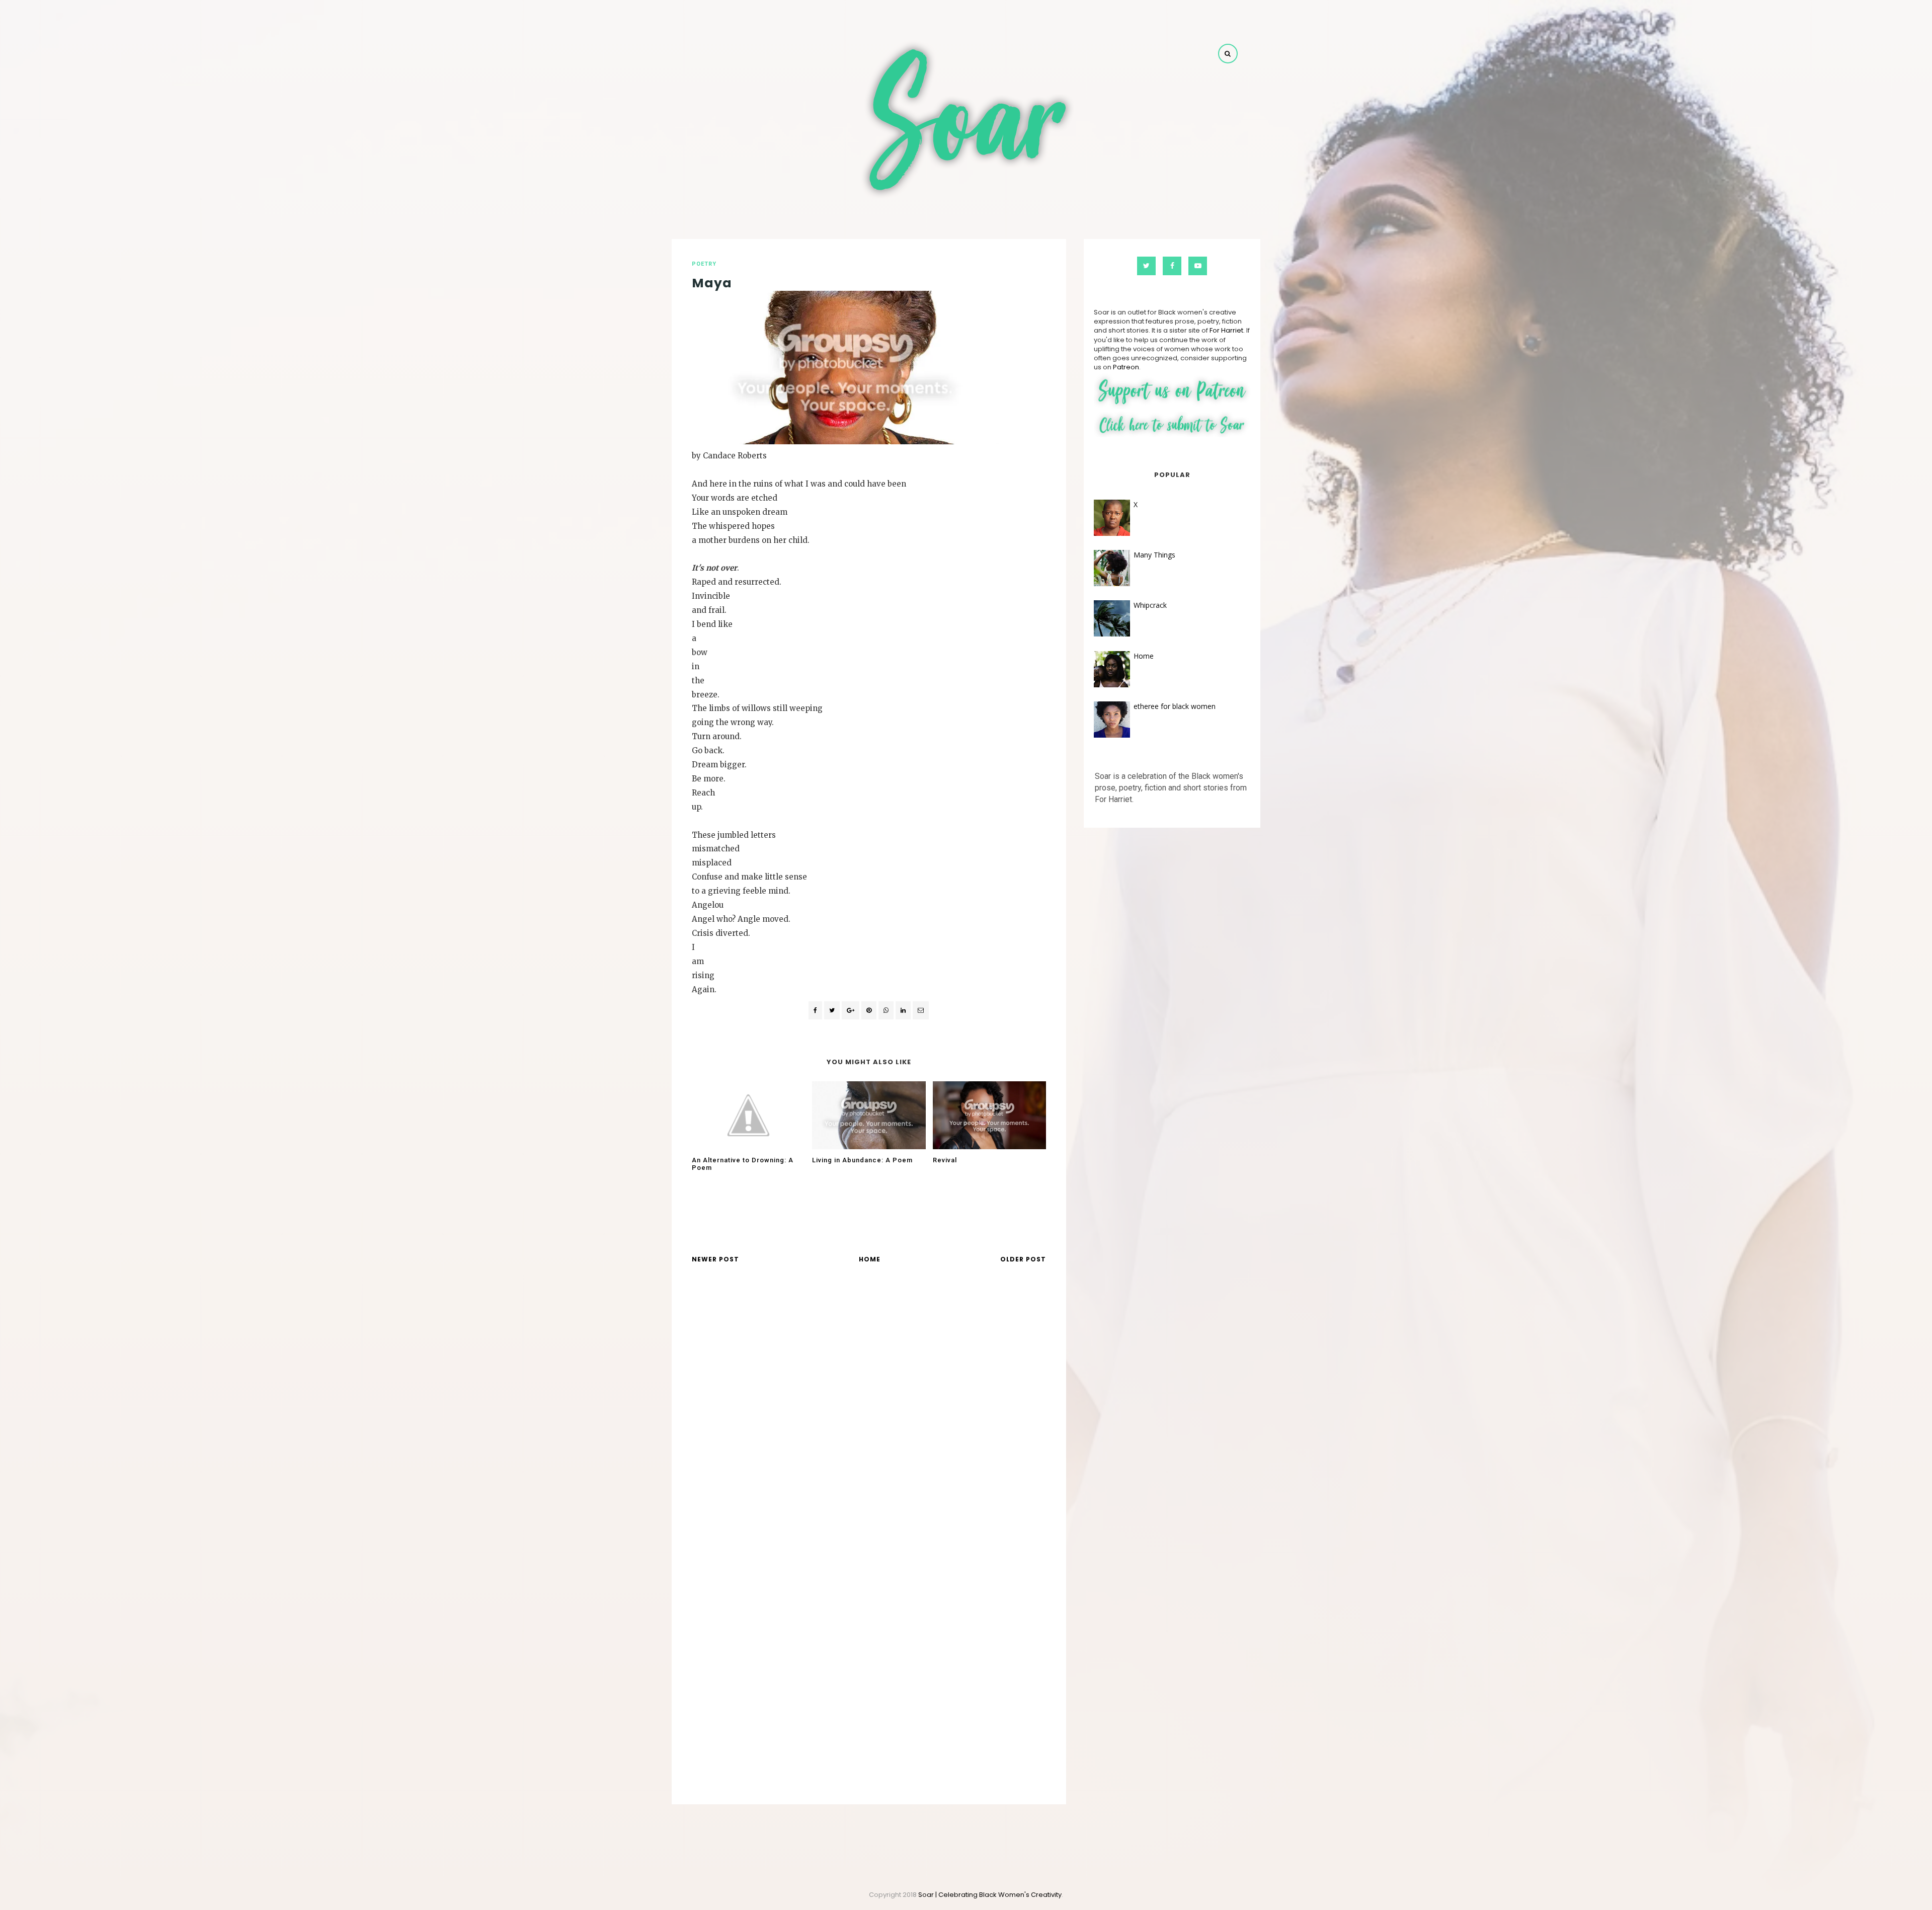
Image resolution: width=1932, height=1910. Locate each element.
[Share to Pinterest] (921, 1010)
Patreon (1126, 367)
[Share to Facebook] (815, 1010)
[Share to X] (832, 1010)
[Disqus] (869, 1416)
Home (870, 1259)
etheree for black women (1175, 706)
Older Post (1023, 1259)
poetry (704, 264)
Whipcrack (1150, 605)
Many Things (1154, 555)
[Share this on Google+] (851, 1010)
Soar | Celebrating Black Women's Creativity (990, 1895)
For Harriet (1226, 330)
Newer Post (715, 1259)
